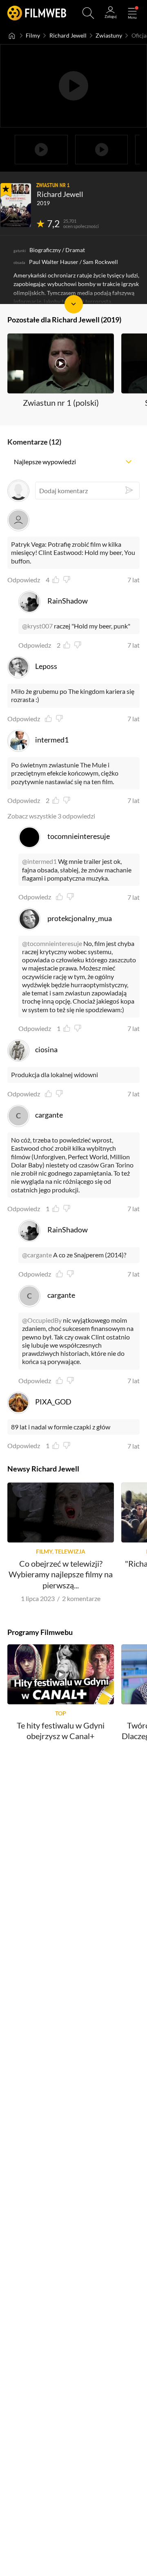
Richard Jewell (68, 36)
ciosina (46, 1049)
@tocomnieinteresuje (52, 943)
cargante (49, 1115)
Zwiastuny (109, 36)
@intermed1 (39, 861)
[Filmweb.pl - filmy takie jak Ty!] (37, 13)
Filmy (33, 36)
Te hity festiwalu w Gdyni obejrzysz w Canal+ (61, 1731)
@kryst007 (37, 626)
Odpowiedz (24, 580)
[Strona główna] (12, 36)
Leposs (46, 666)
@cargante (37, 1255)
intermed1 (52, 740)
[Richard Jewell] (16, 205)
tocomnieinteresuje (79, 836)
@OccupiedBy (42, 1320)
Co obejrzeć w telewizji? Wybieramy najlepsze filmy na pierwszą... (61, 1574)
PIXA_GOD (53, 1402)
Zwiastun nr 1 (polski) (61, 402)
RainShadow (68, 601)
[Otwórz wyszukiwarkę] (88, 13)
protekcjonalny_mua (80, 918)
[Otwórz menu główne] (132, 13)
